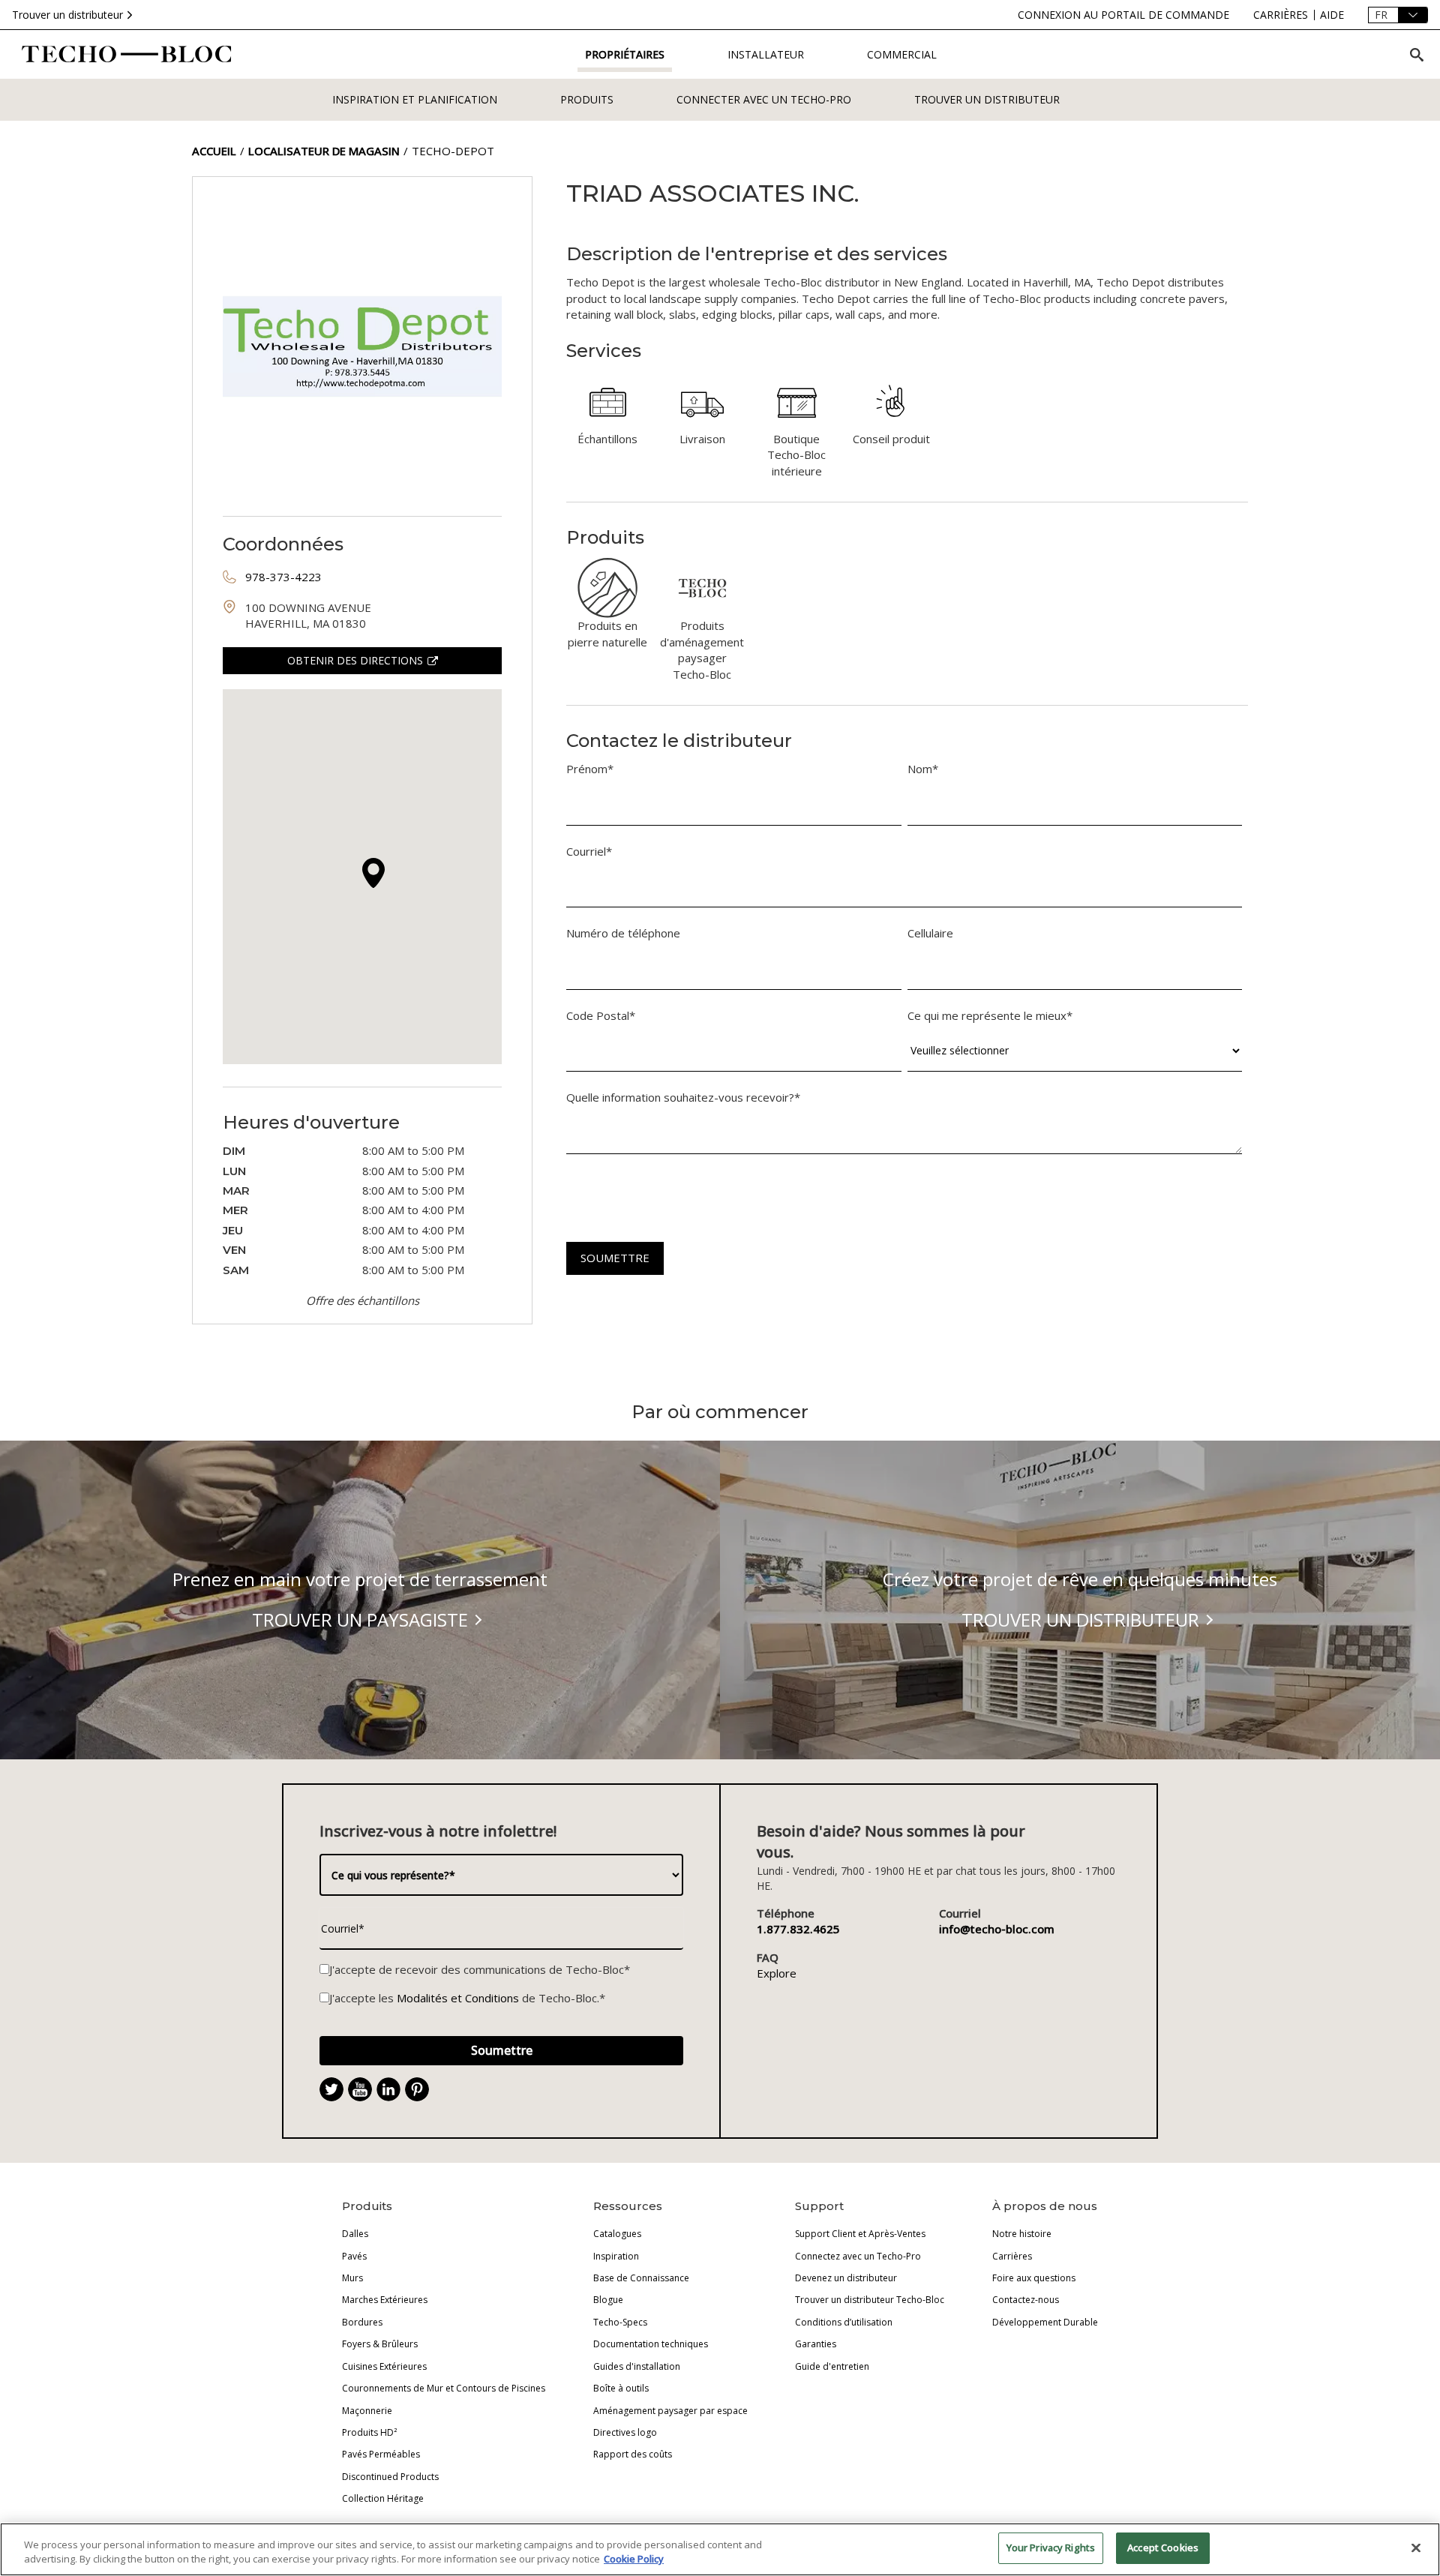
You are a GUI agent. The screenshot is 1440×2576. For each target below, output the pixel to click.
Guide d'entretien (832, 2366)
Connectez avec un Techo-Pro (858, 2256)
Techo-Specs (620, 2322)
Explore (777, 1973)
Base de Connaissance (641, 2278)
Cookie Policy (634, 2560)
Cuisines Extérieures (384, 2366)
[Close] (1416, 2548)
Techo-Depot (453, 151)
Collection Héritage (383, 2498)
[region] (720, 2549)
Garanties (816, 2344)
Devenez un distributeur (846, 2278)
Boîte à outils (621, 2388)
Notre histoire (1022, 2234)
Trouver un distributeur (67, 15)
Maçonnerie (367, 2411)
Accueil (214, 151)
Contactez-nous (1026, 2300)
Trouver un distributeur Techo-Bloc (870, 2300)
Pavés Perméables (381, 2454)
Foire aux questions (1034, 2278)
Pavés (354, 2256)
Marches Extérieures (385, 2300)
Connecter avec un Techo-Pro (764, 99)
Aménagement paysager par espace (670, 2411)
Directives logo (625, 2432)
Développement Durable (1045, 2322)
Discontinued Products (390, 2477)
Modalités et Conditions (458, 1998)
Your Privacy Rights (1051, 2548)
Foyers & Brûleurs (380, 2344)
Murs (352, 2278)
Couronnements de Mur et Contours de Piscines (444, 2388)
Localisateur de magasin (324, 151)
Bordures (362, 2322)
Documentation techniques (651, 2344)
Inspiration (616, 2256)
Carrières (1012, 2256)
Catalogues (617, 2234)
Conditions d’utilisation (844, 2322)
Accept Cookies (1163, 2548)
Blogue (608, 2300)
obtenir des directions (355, 660)
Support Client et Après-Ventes (860, 2234)
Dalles (355, 2234)
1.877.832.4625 (798, 1929)
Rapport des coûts (633, 2454)
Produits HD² (369, 2432)
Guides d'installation (637, 2366)
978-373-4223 (283, 577)
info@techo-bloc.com (997, 1929)
